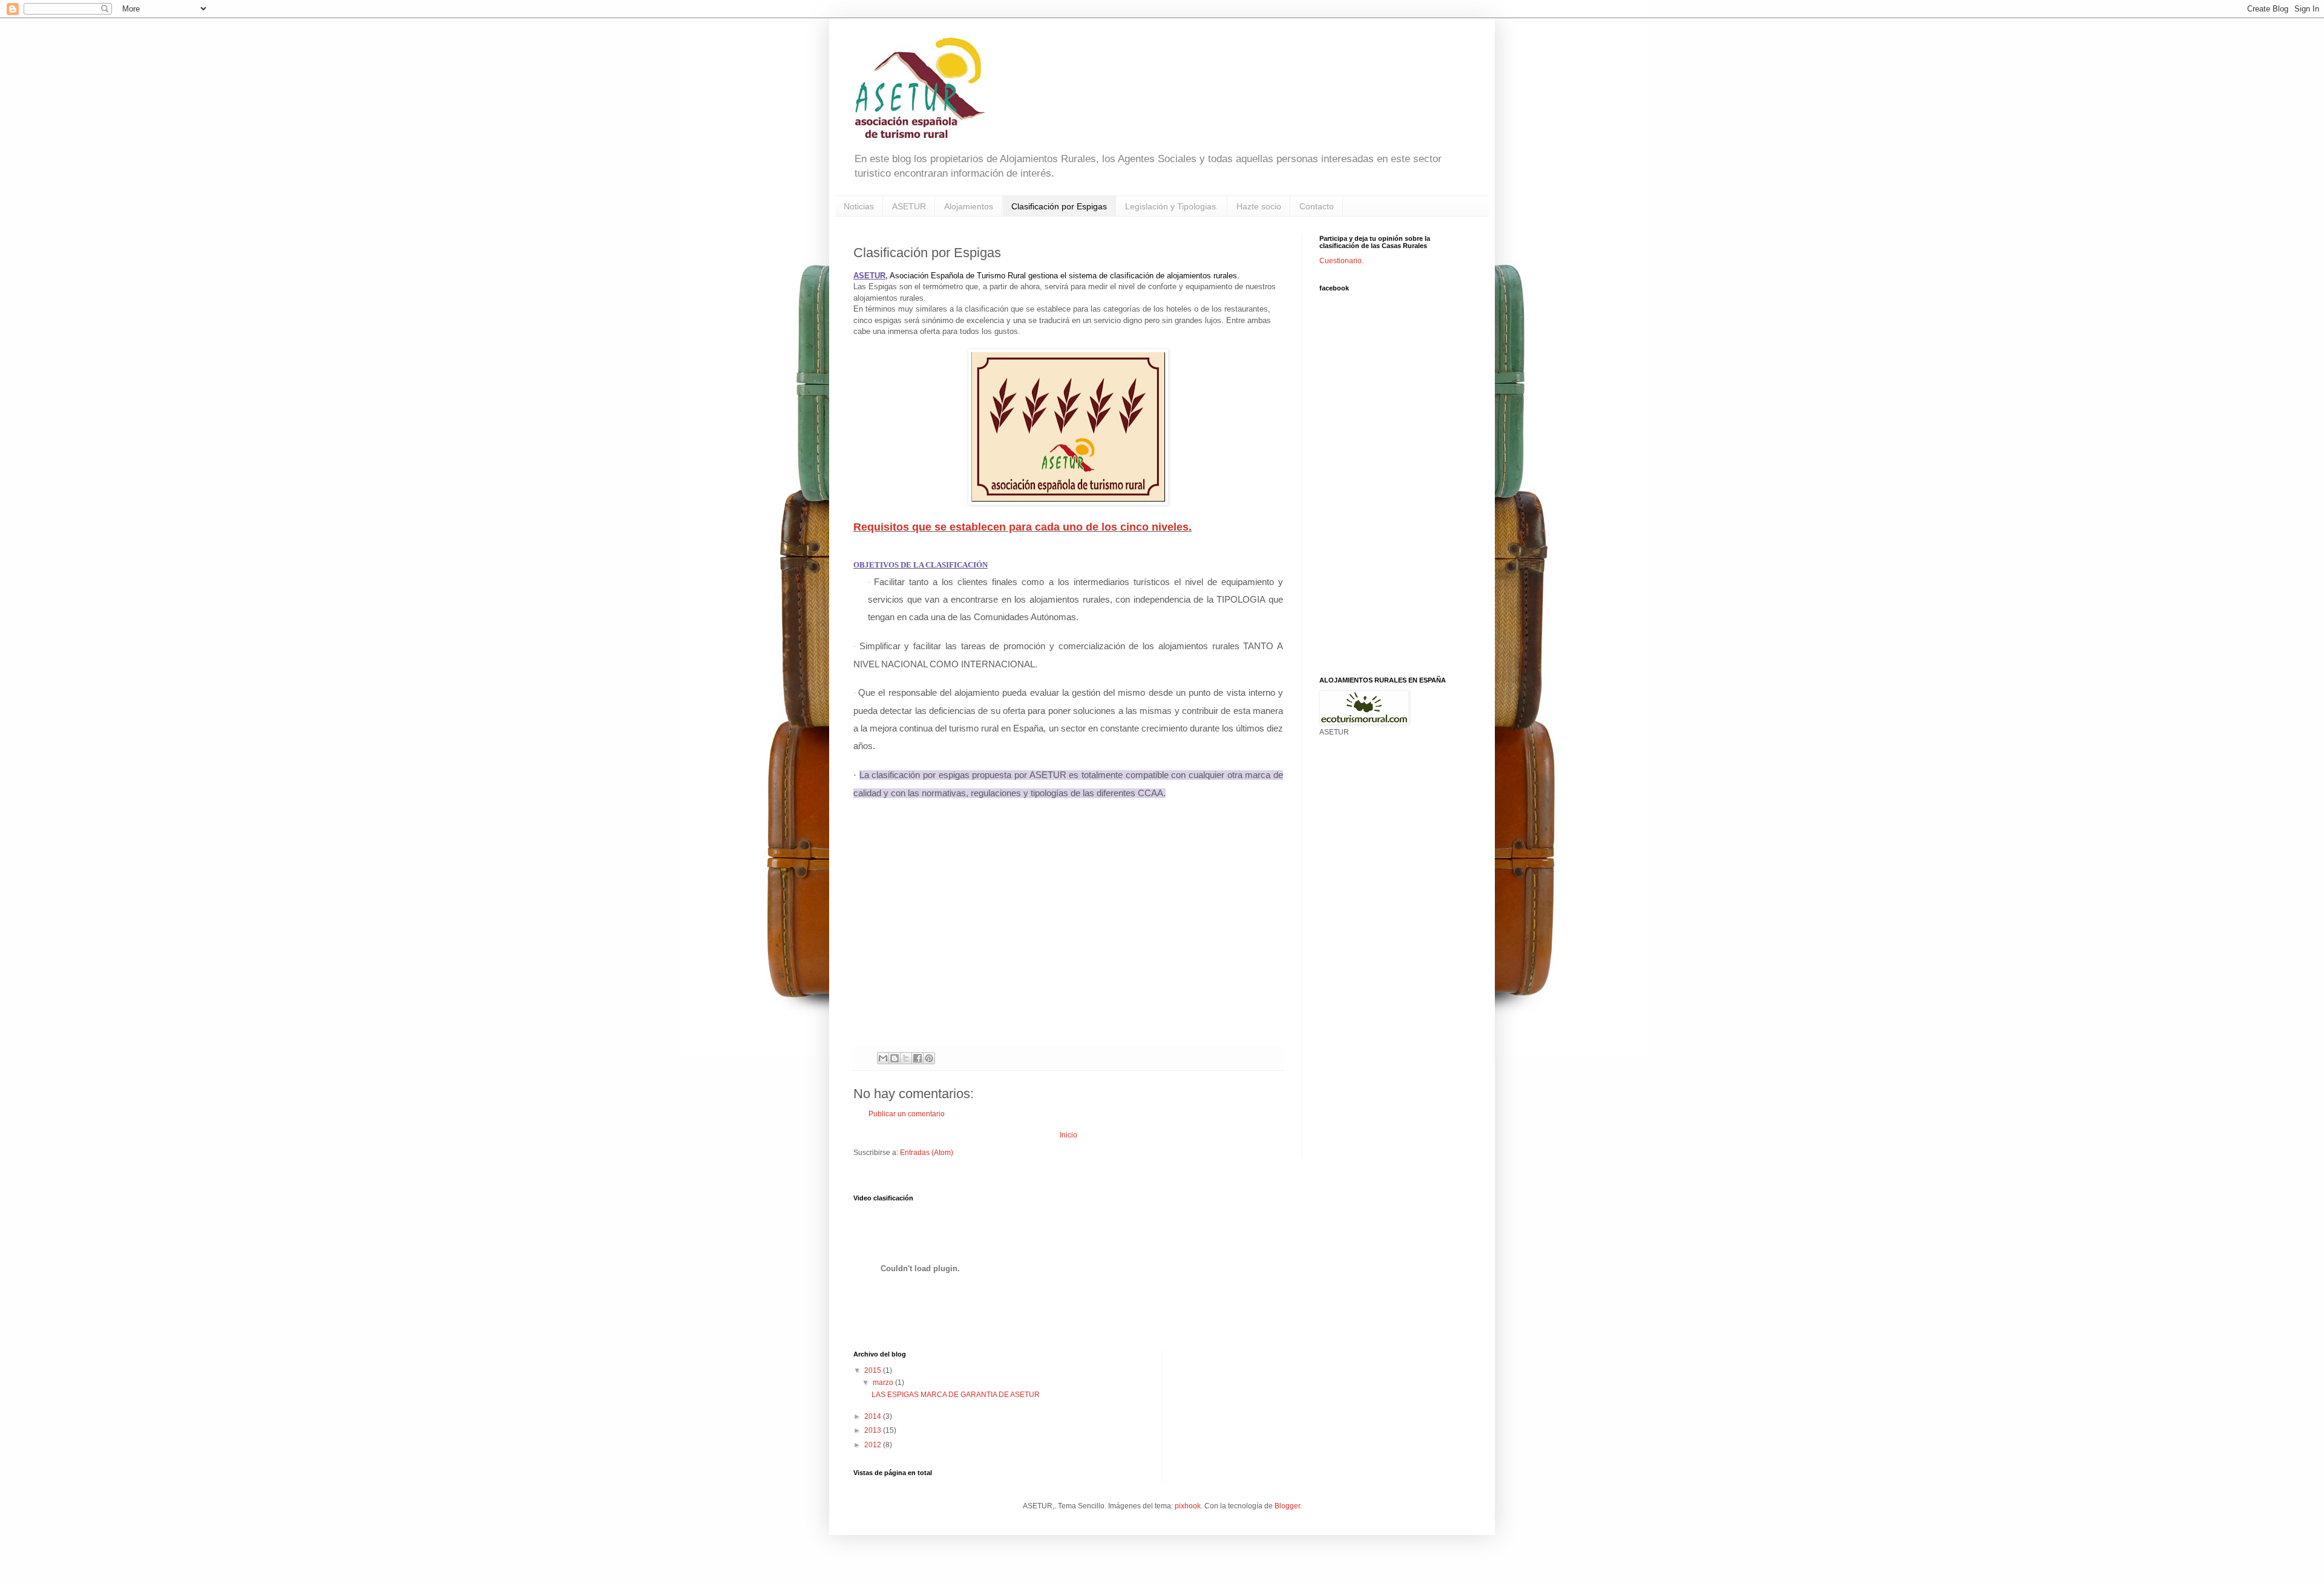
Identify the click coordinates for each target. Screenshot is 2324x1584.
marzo (884, 1383)
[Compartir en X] (906, 1058)
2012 (874, 1445)
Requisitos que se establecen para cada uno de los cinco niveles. (1022, 527)
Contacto (1317, 206)
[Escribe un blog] (894, 1058)
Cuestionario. (1341, 261)
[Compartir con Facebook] (917, 1058)
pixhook (1188, 1506)
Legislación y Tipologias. (1172, 206)
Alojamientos (969, 206)
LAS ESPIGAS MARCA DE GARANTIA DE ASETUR (956, 1395)
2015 (874, 1370)
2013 (874, 1430)
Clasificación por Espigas (1059, 206)
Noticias (859, 206)
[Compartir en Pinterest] (929, 1058)
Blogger (1287, 1506)
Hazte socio (1259, 206)
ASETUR (909, 206)
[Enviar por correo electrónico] (883, 1058)
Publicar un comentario (907, 1114)
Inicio (1068, 1135)
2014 (874, 1416)
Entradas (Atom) (927, 1153)
